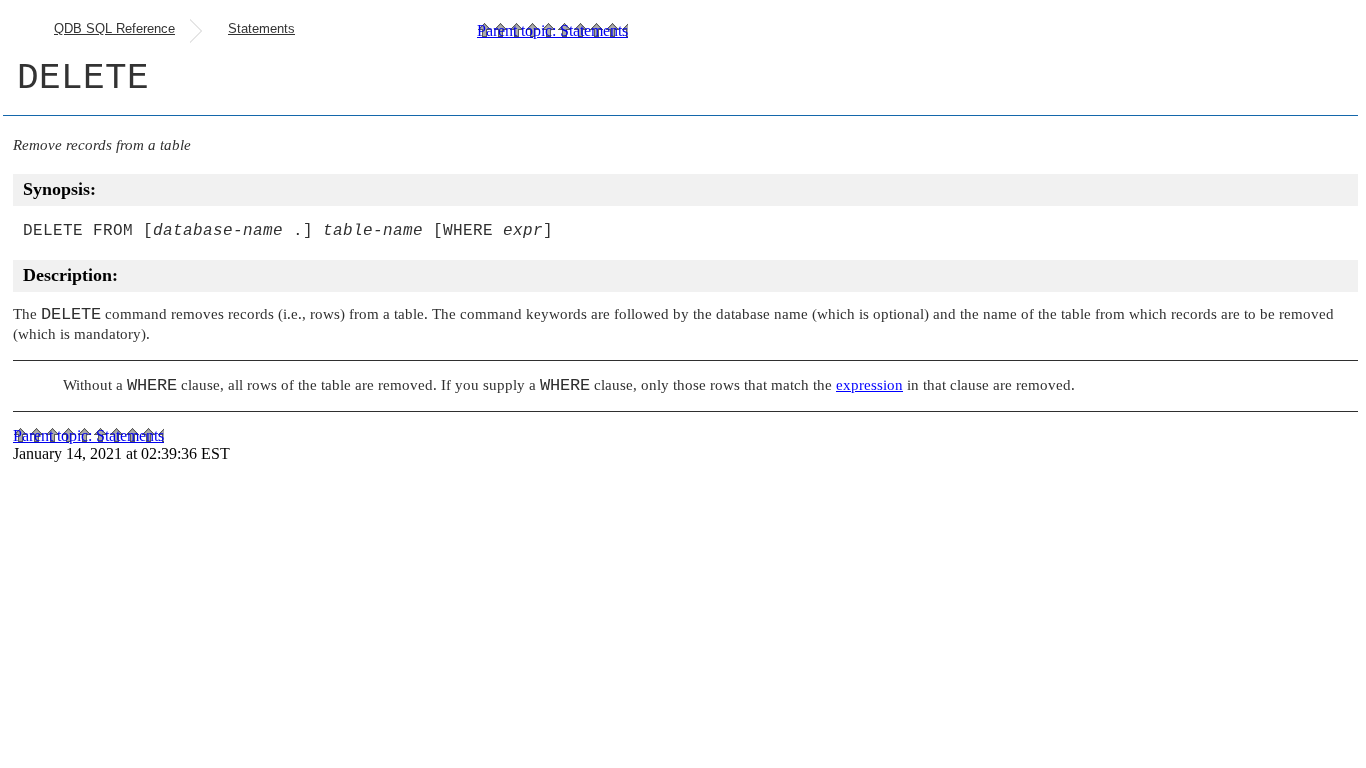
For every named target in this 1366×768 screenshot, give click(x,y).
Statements (261, 28)
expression (869, 385)
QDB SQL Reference (114, 28)
